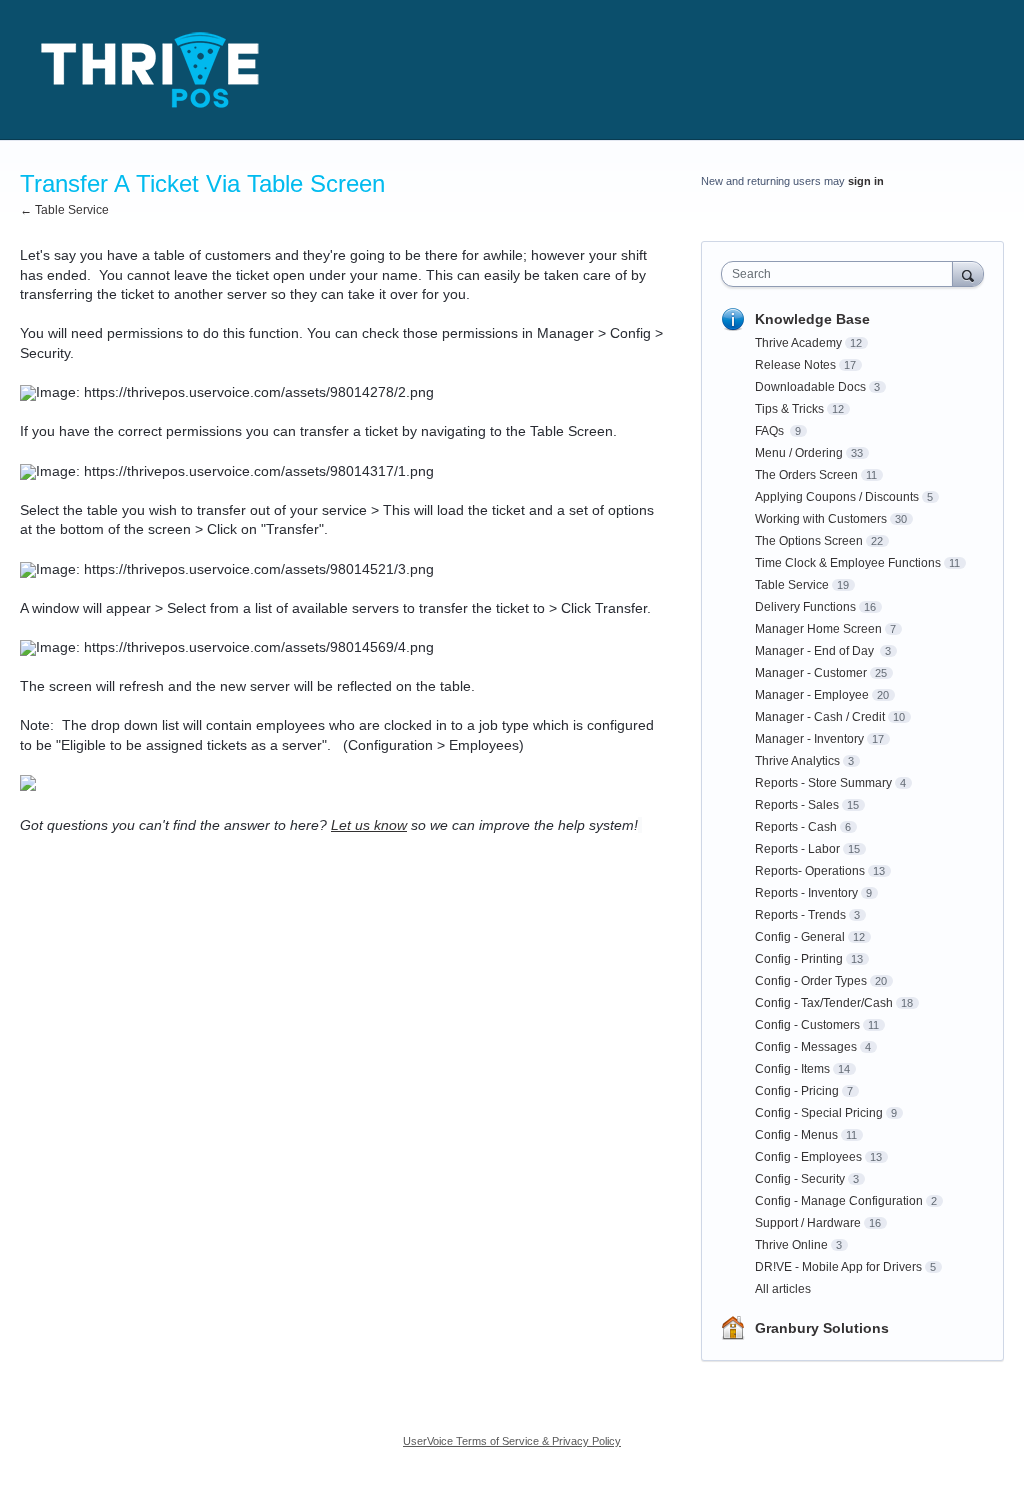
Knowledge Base (812, 319)
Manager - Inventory (809, 739)
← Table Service (64, 210)
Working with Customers (821, 519)
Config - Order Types (811, 981)
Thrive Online (791, 1245)
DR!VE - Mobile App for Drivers (838, 1267)
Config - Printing (799, 959)
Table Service (792, 585)
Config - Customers (807, 1025)
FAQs (771, 431)
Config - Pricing (797, 1091)
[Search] (968, 273)
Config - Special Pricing (819, 1113)
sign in (866, 181)
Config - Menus (796, 1135)
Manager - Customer (811, 673)
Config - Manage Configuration (839, 1201)
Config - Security (800, 1179)
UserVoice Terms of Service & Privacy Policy (512, 1441)
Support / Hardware (808, 1223)
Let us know (369, 825)
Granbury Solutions (822, 1328)
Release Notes (795, 365)
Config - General (800, 937)
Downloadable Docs (810, 387)
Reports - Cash (796, 827)
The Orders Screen (806, 475)
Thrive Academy (798, 343)
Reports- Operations (810, 871)
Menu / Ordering (799, 453)
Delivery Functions (805, 607)
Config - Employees (808, 1157)
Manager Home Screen (818, 629)
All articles (783, 1289)
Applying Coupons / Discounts (837, 497)
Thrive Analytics (797, 761)
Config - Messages (806, 1047)
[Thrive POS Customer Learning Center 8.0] (150, 70)
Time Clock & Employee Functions (848, 563)
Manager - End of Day (816, 651)
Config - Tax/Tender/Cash (824, 1003)
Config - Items (792, 1069)
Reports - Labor (797, 849)
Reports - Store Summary (823, 783)
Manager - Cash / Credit (820, 717)
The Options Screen (809, 541)
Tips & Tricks (789, 409)
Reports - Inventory (806, 893)
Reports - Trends (800, 915)
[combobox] (841, 274)
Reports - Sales (797, 805)
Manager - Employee (812, 695)
